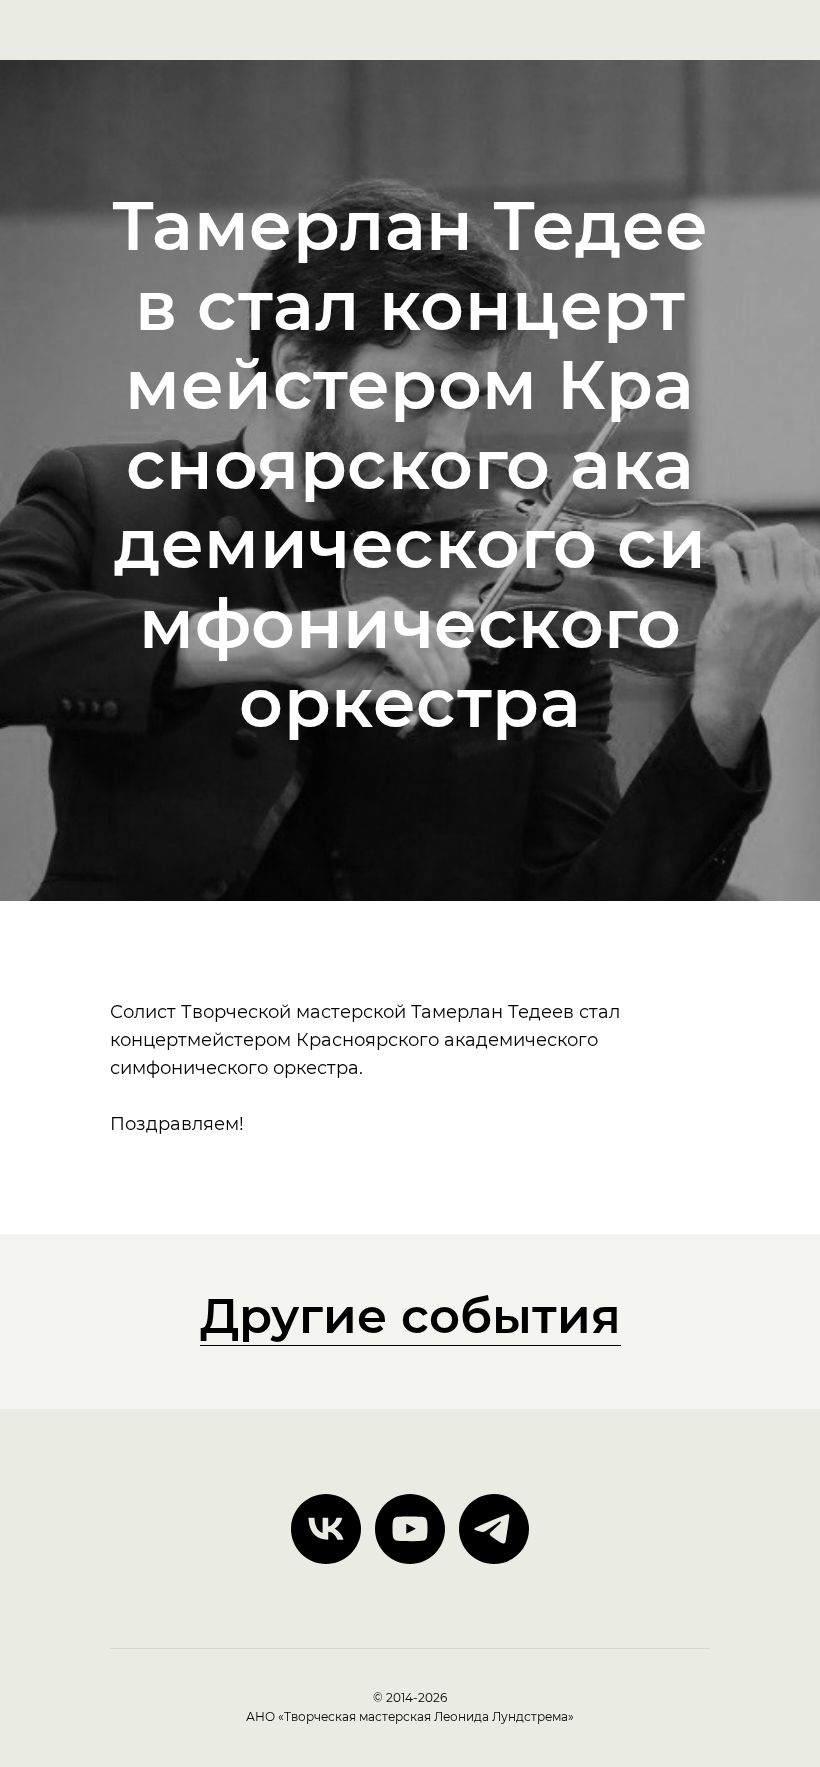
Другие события (410, 1359)
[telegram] (494, 1572)
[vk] (326, 1572)
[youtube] (410, 1572)
